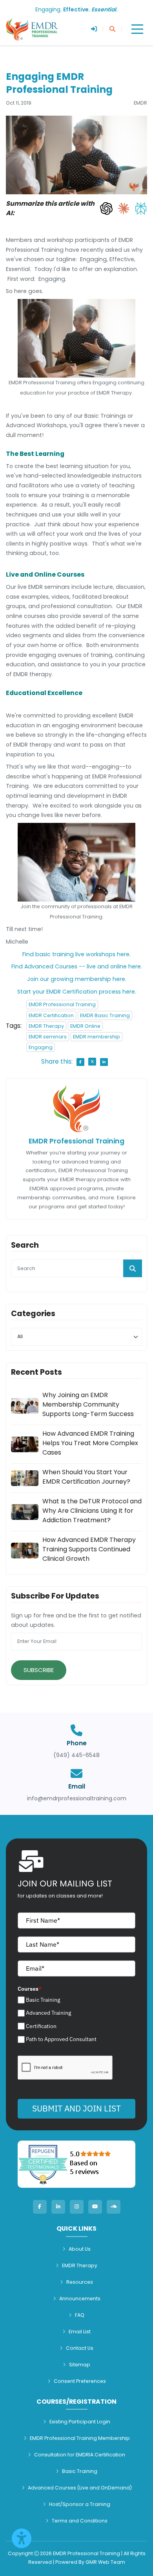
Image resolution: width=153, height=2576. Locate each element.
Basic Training (43, 2000)
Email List (80, 2332)
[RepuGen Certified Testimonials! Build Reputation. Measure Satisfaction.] (76, 2164)
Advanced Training (48, 2013)
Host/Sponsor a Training (80, 2504)
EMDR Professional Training (62, 1004)
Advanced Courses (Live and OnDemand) (80, 2488)
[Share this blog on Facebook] (80, 1062)
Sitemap (80, 2365)
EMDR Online (85, 1026)
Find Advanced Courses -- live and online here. (77, 966)
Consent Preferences (80, 2381)
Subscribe (39, 1670)
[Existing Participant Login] (94, 29)
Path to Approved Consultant (61, 2039)
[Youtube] (95, 2207)
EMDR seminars (48, 1037)
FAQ (80, 2315)
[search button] (133, 1268)
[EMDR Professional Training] (32, 29)
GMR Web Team (105, 2562)
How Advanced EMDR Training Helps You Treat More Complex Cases (90, 1443)
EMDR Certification (51, 1015)
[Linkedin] (58, 2207)
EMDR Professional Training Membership (80, 2438)
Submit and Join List (76, 2108)
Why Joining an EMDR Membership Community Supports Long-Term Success (88, 1404)
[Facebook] (40, 2207)
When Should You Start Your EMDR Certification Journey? (86, 1477)
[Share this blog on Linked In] (104, 1062)
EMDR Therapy (46, 1026)
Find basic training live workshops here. (76, 954)
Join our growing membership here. (77, 979)
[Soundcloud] (114, 2207)
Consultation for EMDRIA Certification (80, 2455)
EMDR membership (97, 1037)
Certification (41, 2026)
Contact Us (80, 2348)
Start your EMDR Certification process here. (77, 992)
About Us (80, 2249)
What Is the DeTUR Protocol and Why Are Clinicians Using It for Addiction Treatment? (92, 1511)
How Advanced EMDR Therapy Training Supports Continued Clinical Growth (89, 1549)
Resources (80, 2282)
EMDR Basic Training (105, 1015)
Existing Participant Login (80, 2422)
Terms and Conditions (80, 2521)
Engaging (41, 1047)
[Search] (112, 29)
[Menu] (137, 29)
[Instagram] (77, 2207)
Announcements (80, 2298)
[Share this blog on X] (92, 1062)
